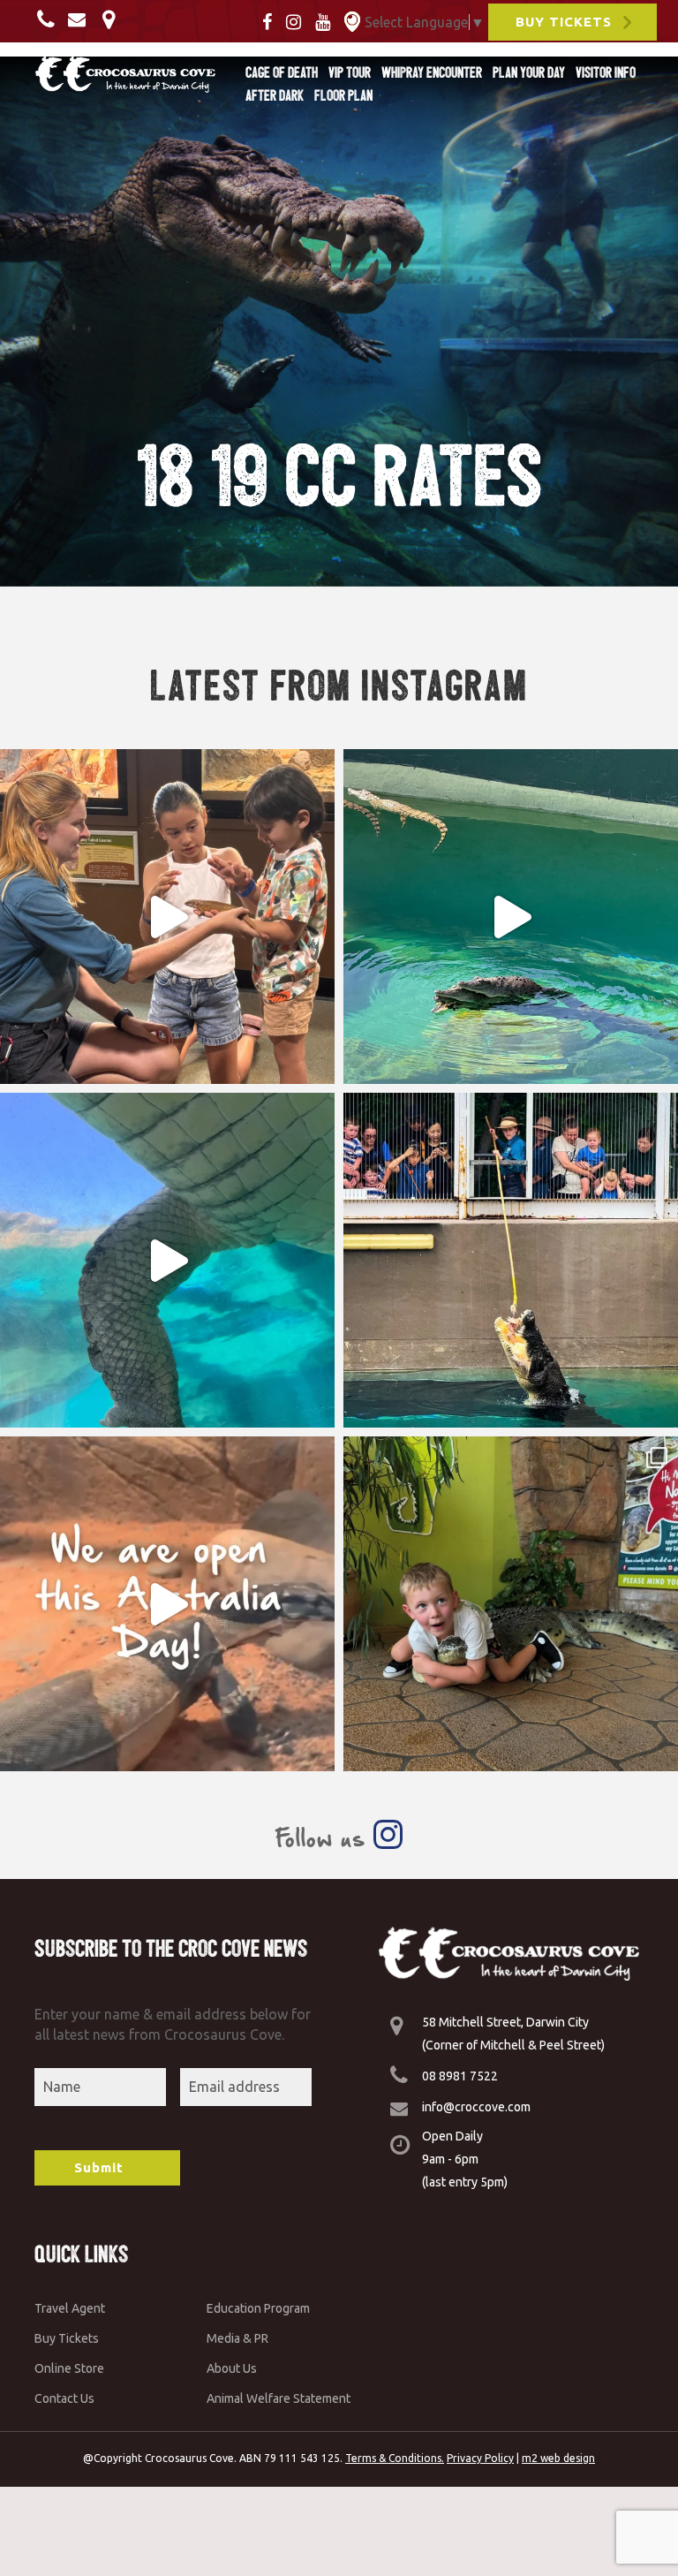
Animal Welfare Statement (279, 2398)
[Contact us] (51, 19)
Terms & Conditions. (395, 2458)
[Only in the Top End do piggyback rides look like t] (511, 917)
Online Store (69, 2368)
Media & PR (237, 2338)
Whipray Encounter (432, 72)
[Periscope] (352, 20)
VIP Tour (350, 72)
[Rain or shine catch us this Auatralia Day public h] (167, 1604)
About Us (232, 2368)
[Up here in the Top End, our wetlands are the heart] (167, 1260)
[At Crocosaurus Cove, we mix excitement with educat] (167, 917)
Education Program (258, 2308)
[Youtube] (328, 20)
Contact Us (64, 2398)
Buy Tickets (67, 2338)
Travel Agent (70, 2308)
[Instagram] (299, 20)
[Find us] (113, 19)
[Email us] (81, 19)
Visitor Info (606, 72)
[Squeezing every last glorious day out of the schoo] (511, 1604)
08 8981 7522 (460, 2076)
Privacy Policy (480, 2458)
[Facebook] (272, 20)
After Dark (275, 95)
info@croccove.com (476, 2107)
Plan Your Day (529, 72)
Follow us (324, 1838)
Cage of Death (282, 72)
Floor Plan (343, 95)
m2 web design (558, 2458)
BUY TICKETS (564, 22)
